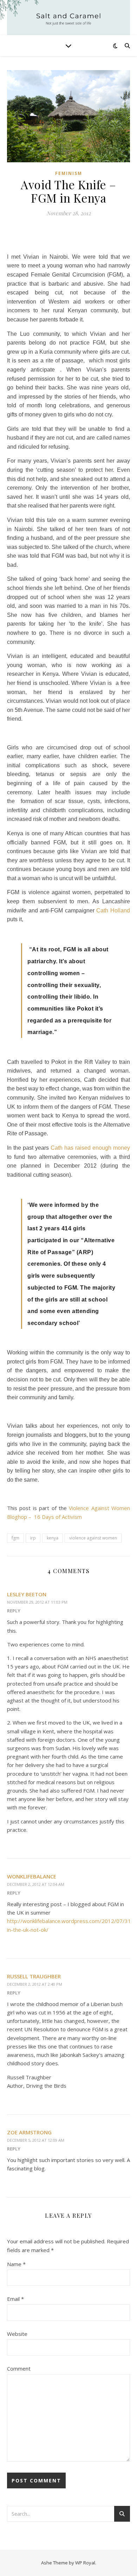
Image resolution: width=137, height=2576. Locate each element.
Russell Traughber (34, 1976)
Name (16, 2264)
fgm (15, 1538)
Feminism (69, 173)
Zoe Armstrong (29, 2132)
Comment (19, 2368)
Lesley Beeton (27, 1594)
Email (15, 2299)
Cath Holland (113, 910)
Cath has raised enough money (90, 1148)
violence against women (93, 1538)
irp (33, 1538)
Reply (14, 1611)
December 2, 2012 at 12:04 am (36, 1884)
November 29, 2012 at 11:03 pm (37, 1602)
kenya (53, 1538)
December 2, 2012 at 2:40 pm (35, 1984)
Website (17, 2334)
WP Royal (85, 2563)
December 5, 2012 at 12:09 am (36, 2140)
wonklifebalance (32, 1876)
